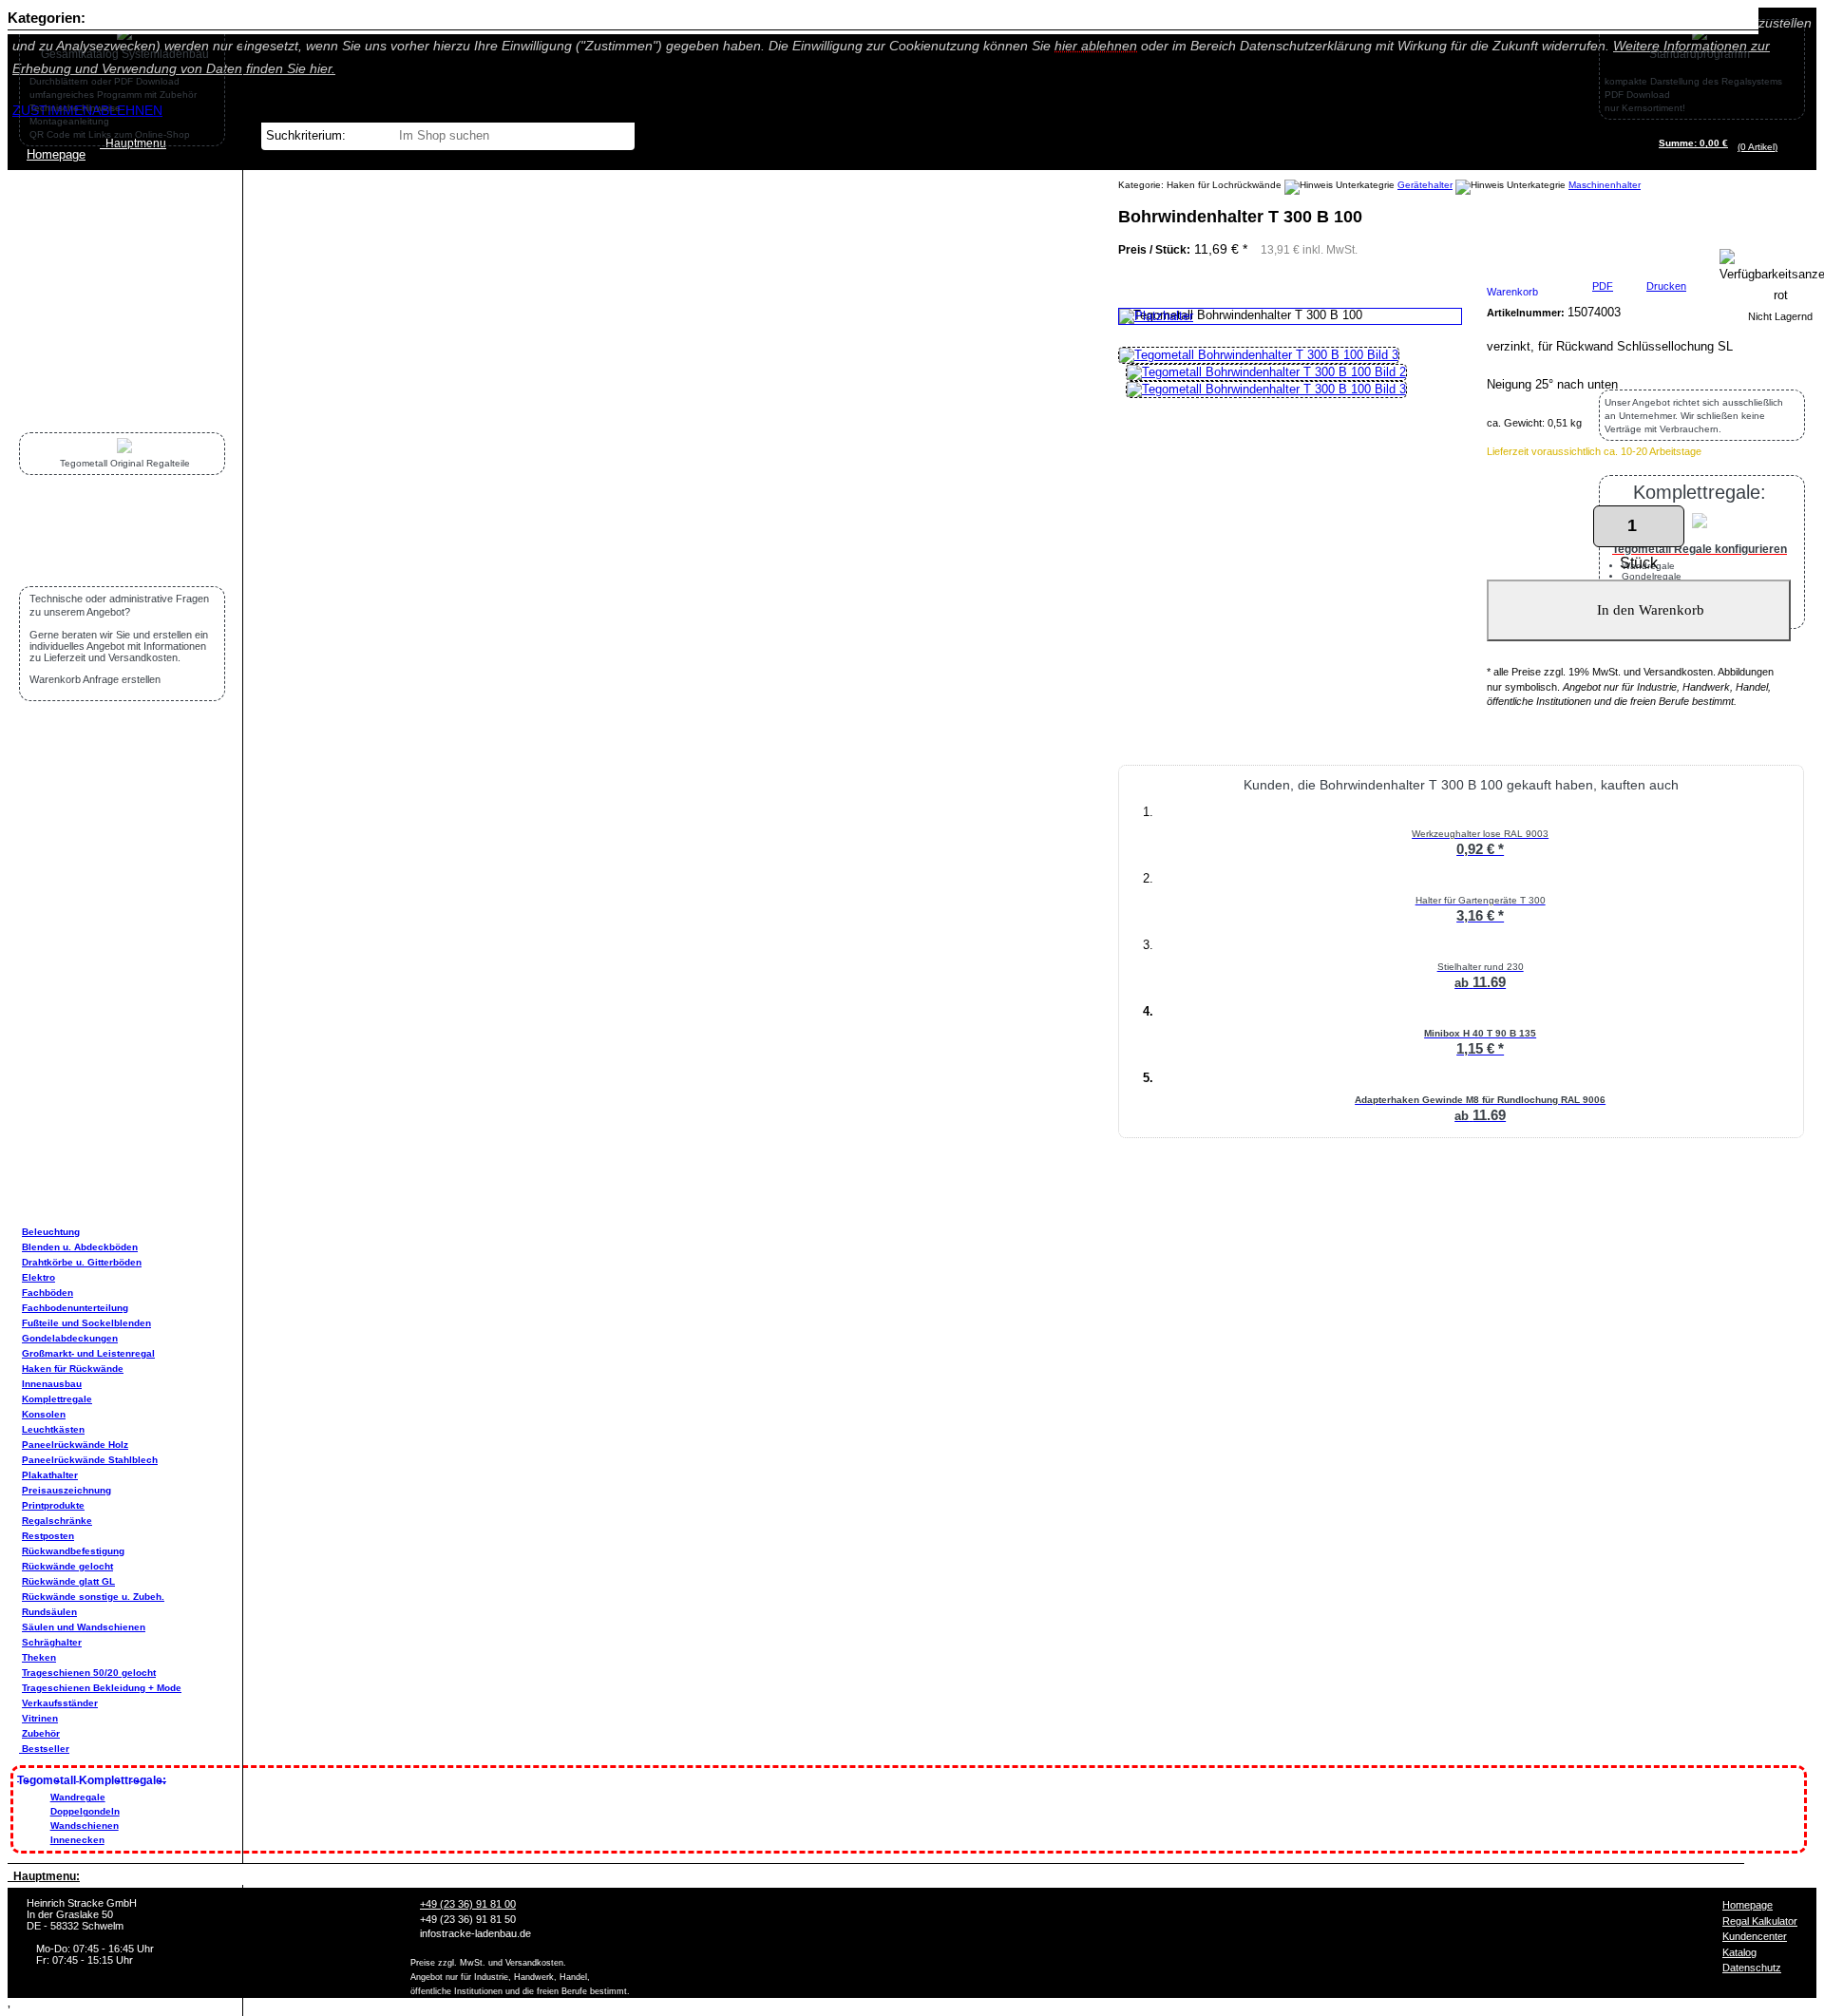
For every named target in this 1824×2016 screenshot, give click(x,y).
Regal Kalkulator (1760, 1921)
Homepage (1748, 1905)
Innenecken (77, 1840)
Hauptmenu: (44, 1876)
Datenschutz (1752, 1968)
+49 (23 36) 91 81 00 (468, 1904)
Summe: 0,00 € (1693, 143)
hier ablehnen (1096, 46)
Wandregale (78, 1797)
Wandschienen (85, 1826)
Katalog (1739, 1952)
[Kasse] (1783, 147)
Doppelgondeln (85, 1811)
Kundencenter (1755, 1936)
